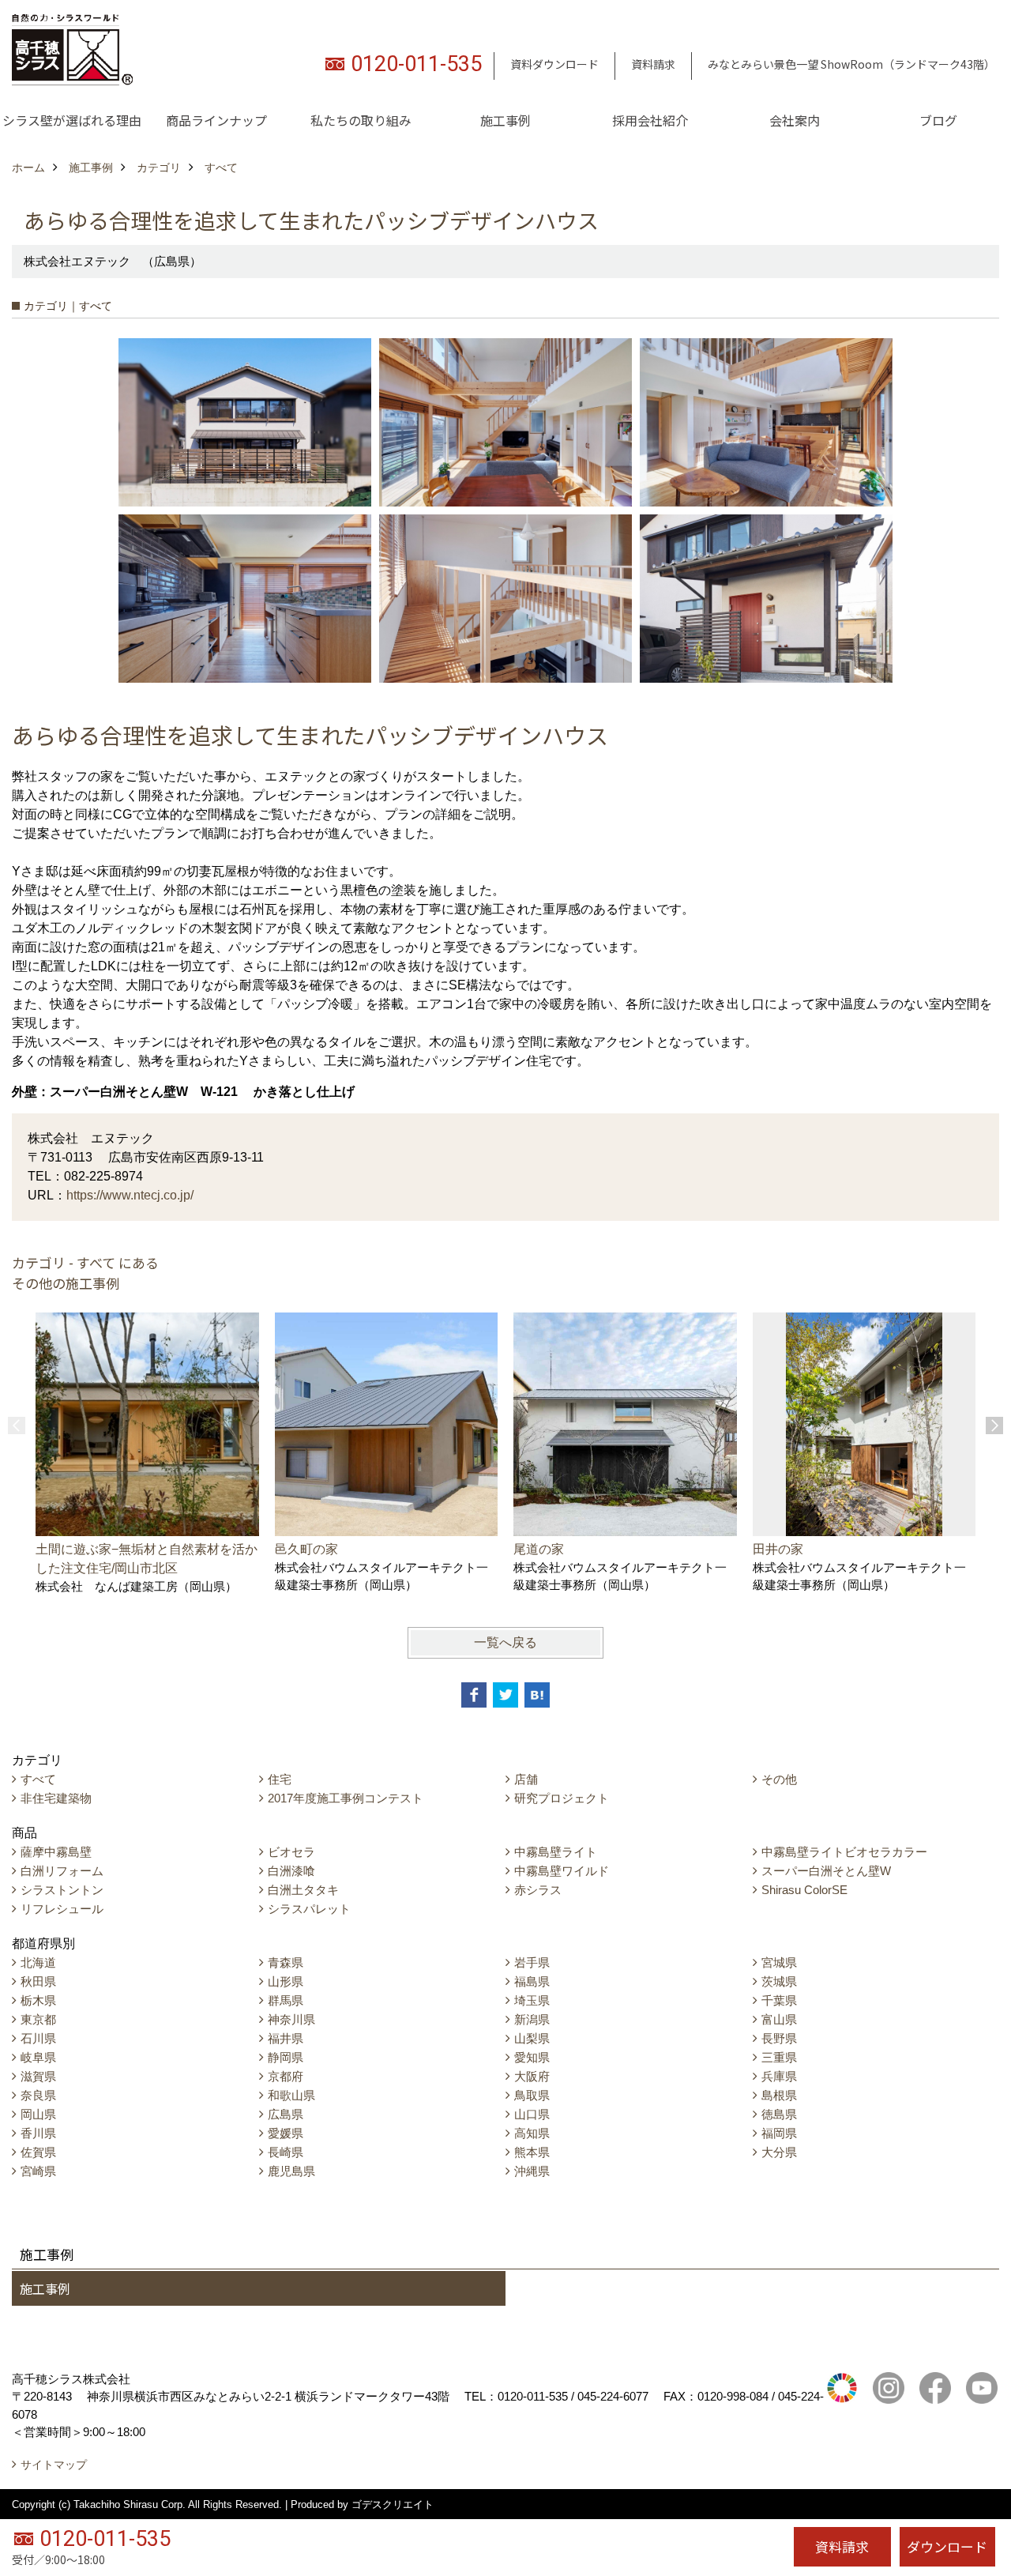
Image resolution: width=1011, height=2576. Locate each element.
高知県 (532, 2133)
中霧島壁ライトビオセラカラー (844, 1852)
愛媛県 (286, 2133)
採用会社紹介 (650, 120)
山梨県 (532, 2038)
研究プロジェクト (562, 1798)
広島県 (286, 2114)
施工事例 (505, 120)
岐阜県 (38, 2057)
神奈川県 (291, 2019)
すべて (38, 1779)
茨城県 (779, 1981)
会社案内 (795, 120)
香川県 (38, 2133)
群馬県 (286, 2000)
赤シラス (538, 1890)
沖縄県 (532, 2171)
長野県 (779, 2038)
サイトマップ (54, 2465)
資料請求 (653, 64)
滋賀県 (38, 2076)
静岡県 (286, 2057)
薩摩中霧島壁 (56, 1852)
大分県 (779, 2152)
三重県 (779, 2057)
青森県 (286, 1962)
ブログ (938, 120)
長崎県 (286, 2152)
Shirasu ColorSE (804, 1890)
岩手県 (532, 1962)
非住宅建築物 (56, 1798)
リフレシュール (62, 1909)
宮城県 (779, 1962)
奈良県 (38, 2095)
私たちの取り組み (361, 120)
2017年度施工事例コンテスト (346, 1798)
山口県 (532, 2114)
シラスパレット (309, 1909)
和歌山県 (291, 2095)
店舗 (526, 1779)
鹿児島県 (291, 2171)
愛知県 (532, 2057)
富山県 (779, 2019)
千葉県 (779, 2000)
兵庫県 (779, 2076)
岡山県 (38, 2114)
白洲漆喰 (291, 1871)
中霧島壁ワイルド (562, 1871)
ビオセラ (291, 1852)
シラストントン (62, 1890)
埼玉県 (532, 2000)
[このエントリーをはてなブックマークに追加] (537, 1695)
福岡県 (779, 2133)
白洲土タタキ (303, 1890)
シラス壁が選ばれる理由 (72, 120)
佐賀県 (38, 2152)
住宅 (280, 1779)
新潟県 (532, 2019)
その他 (779, 1779)
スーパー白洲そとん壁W (826, 1871)
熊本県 (532, 2152)
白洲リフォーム (62, 1871)
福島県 (532, 1981)
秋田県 (38, 1981)
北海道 (38, 1962)
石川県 (38, 2038)
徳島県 (779, 2114)
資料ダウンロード (554, 64)
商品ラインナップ (216, 120)
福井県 (286, 2038)
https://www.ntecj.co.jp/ (130, 1195)
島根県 (779, 2095)
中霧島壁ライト (556, 1852)
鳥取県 (532, 2095)
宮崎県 (38, 2171)
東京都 (38, 2019)
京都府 (286, 2076)
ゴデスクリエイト (393, 2504)
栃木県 (38, 2000)
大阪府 (532, 2076)
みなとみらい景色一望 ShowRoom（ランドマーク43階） (851, 64)
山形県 (286, 1981)
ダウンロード (947, 2546)
